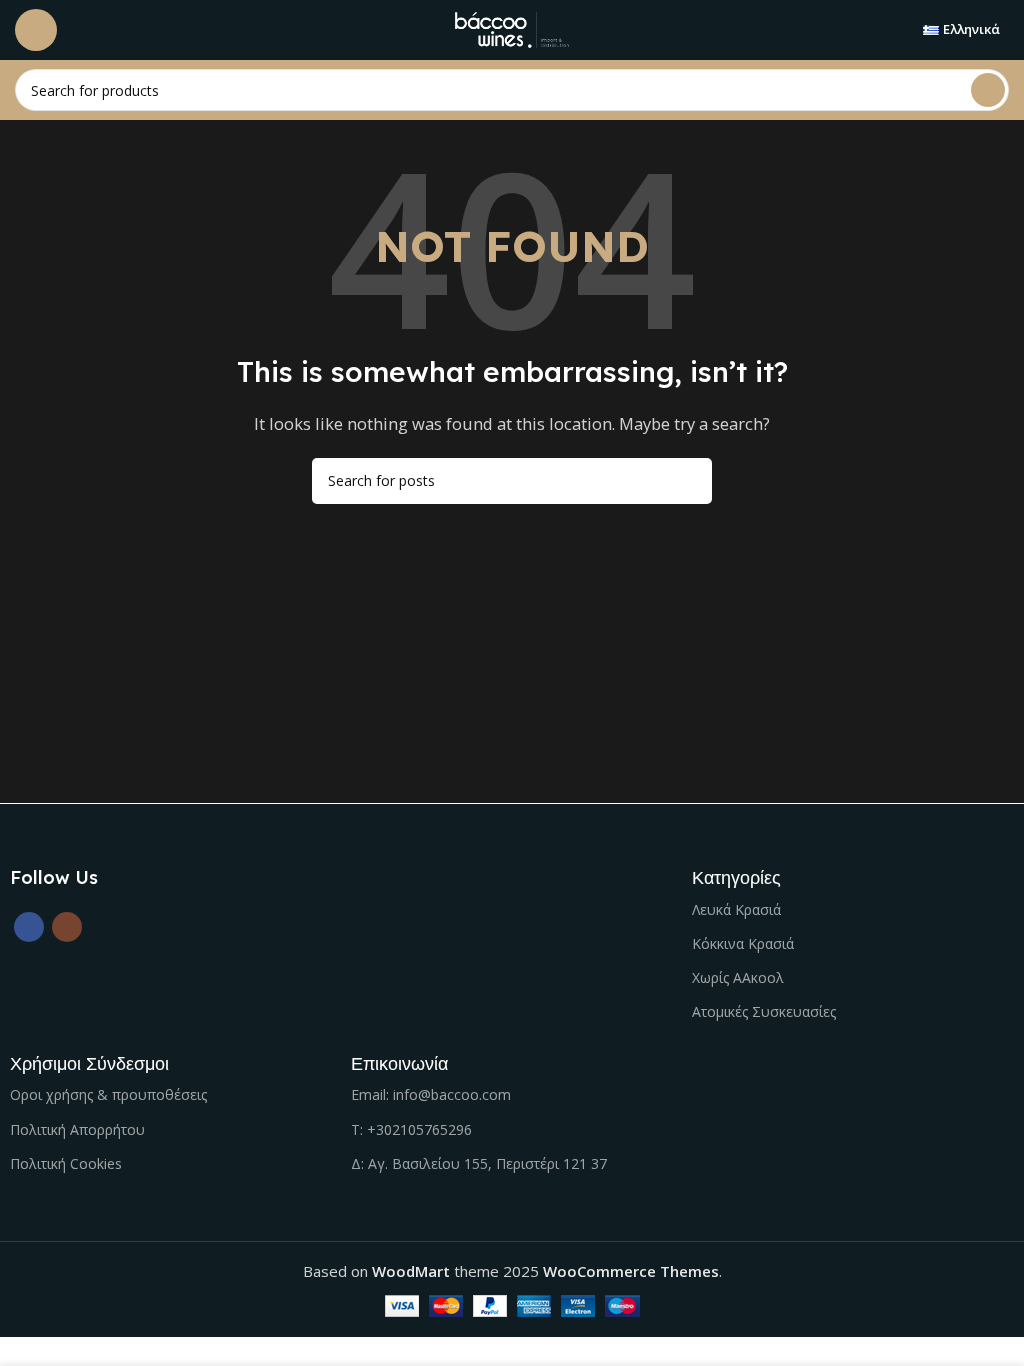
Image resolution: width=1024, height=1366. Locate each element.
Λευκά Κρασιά (736, 909)
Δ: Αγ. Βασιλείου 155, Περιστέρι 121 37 (479, 1163)
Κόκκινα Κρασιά (743, 943)
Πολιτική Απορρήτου (77, 1129)
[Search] (988, 90)
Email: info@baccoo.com (431, 1094)
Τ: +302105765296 (411, 1129)
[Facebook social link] (29, 927)
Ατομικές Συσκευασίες (764, 1011)
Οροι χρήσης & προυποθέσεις (108, 1094)
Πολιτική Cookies (66, 1163)
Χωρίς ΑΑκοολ (738, 977)
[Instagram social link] (67, 927)
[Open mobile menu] (36, 30)
